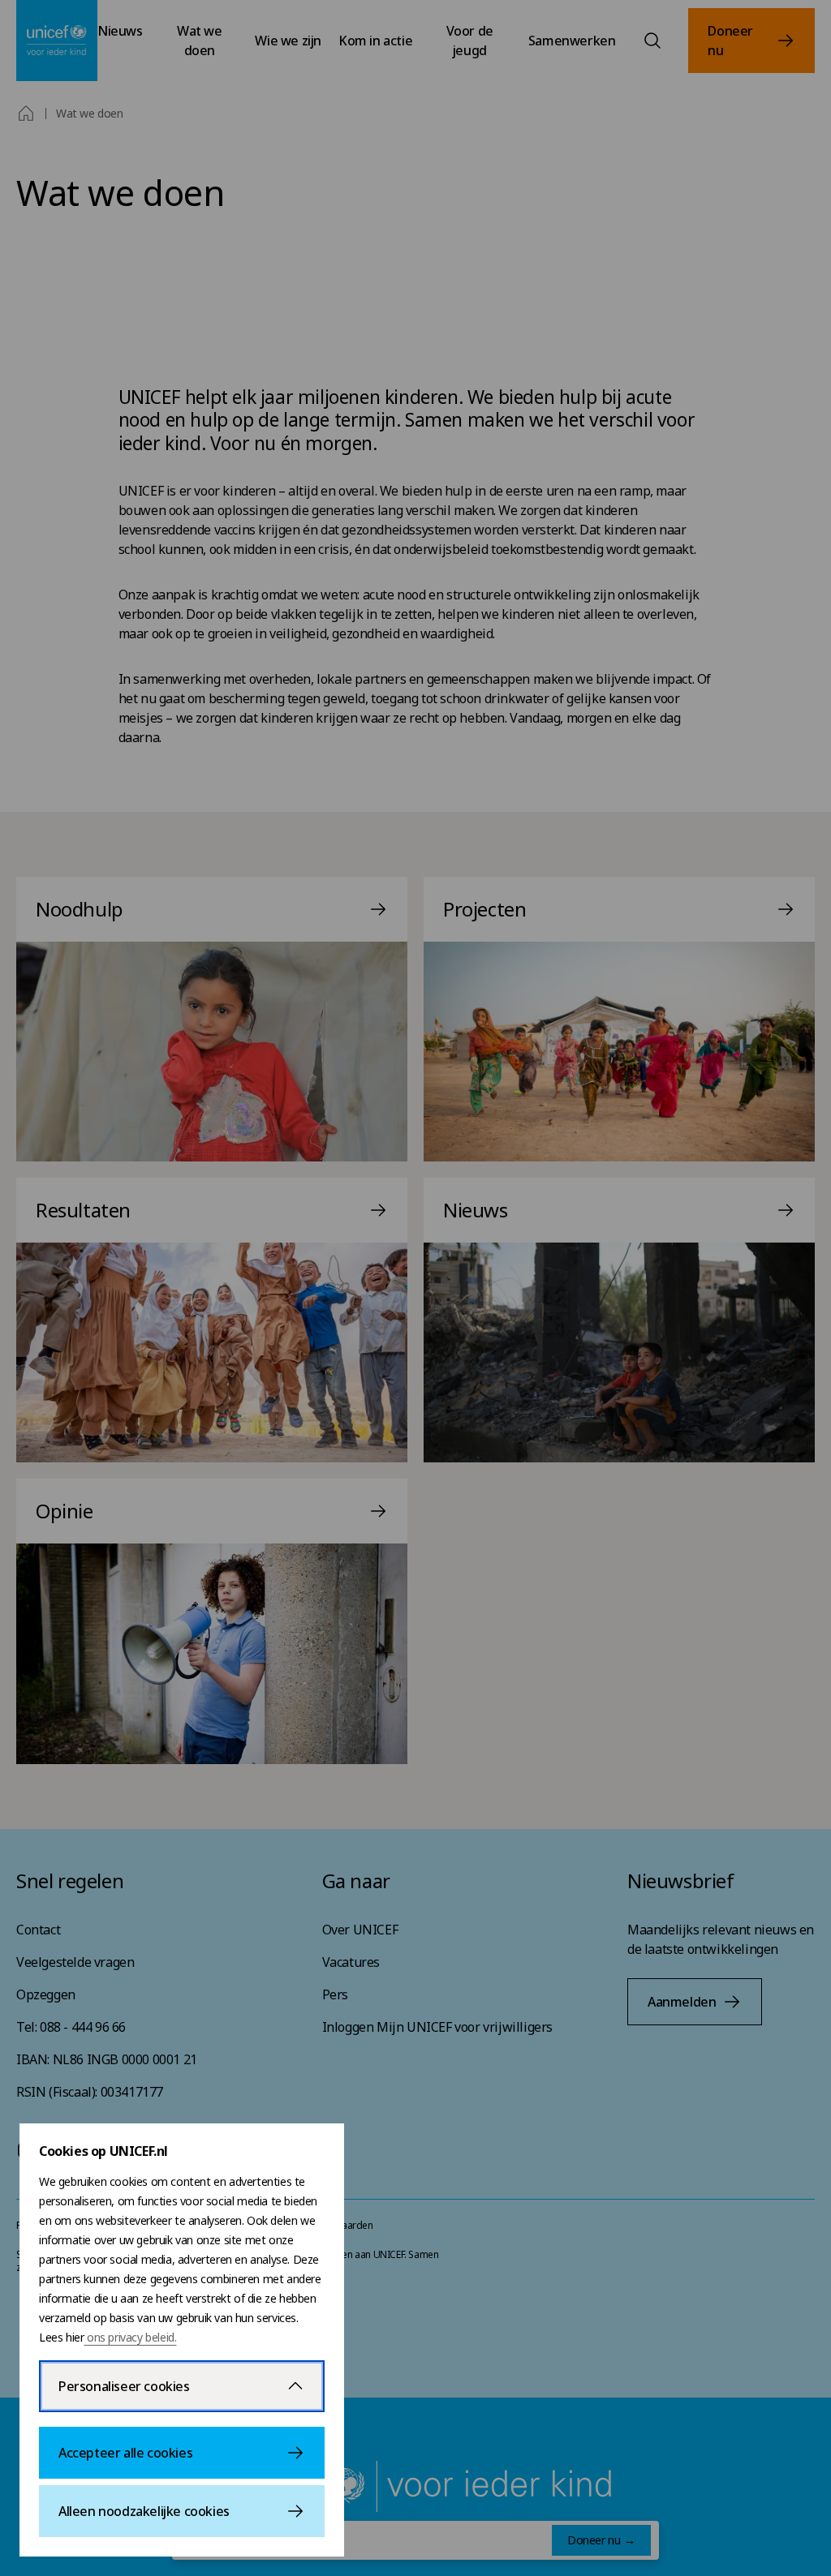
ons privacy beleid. (130, 2337)
